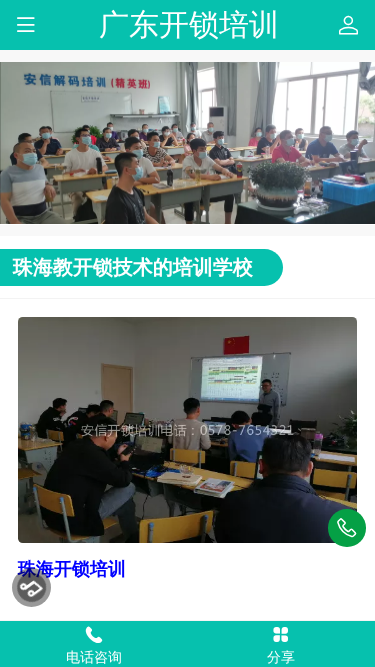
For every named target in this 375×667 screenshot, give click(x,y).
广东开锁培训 (189, 24)
